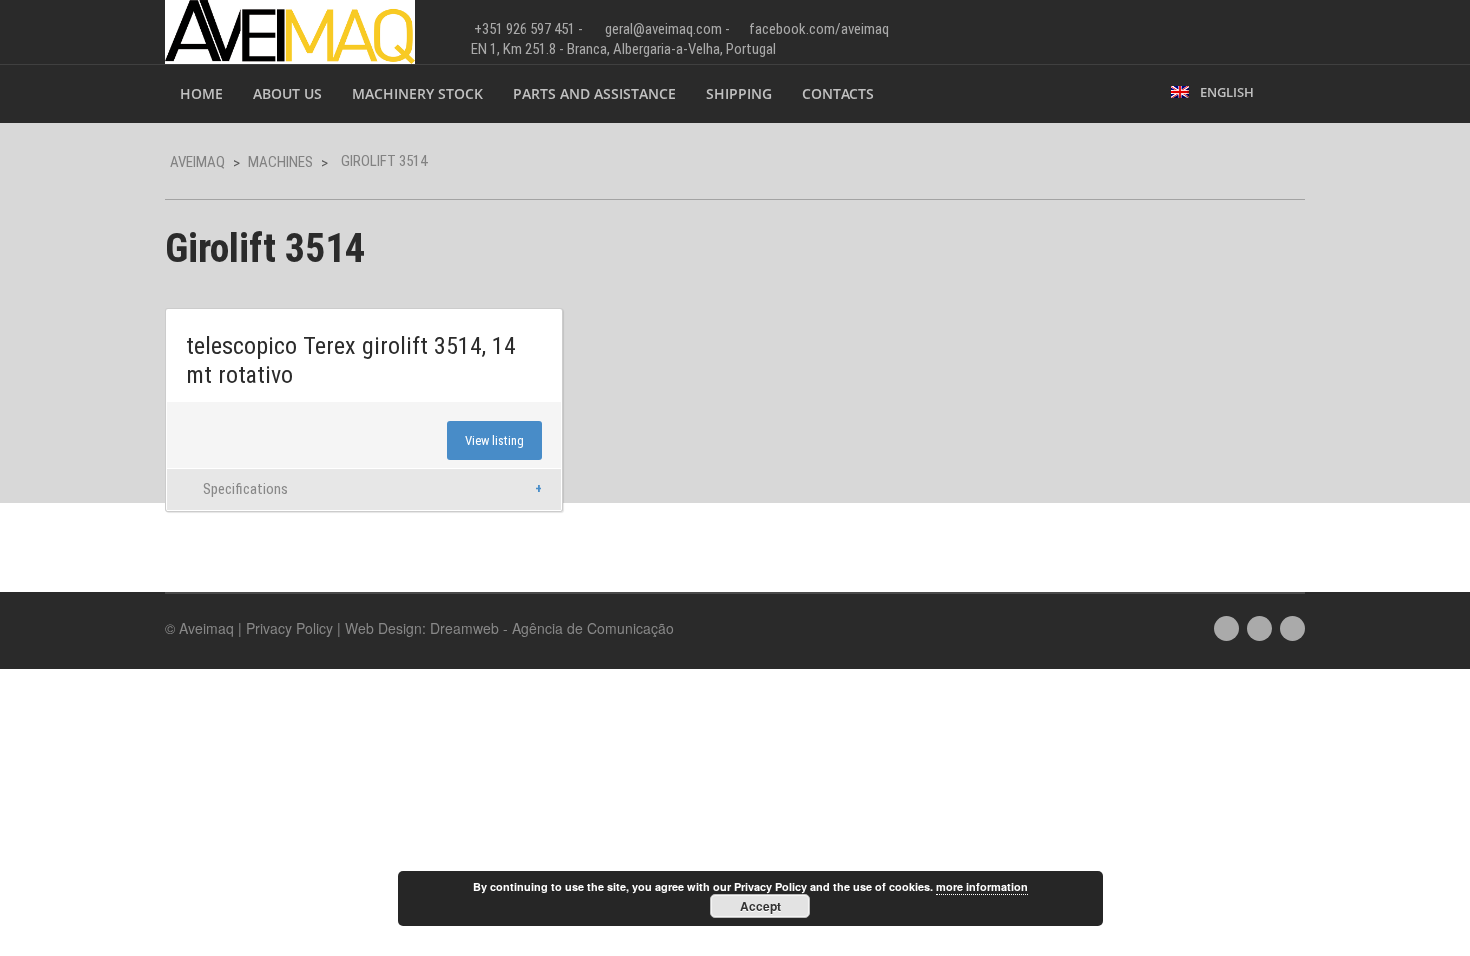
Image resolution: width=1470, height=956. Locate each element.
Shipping (739, 93)
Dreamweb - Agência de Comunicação (552, 628)
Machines (280, 162)
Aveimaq (197, 162)
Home (201, 93)
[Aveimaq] (290, 29)
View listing (494, 440)
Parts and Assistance (594, 93)
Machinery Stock (417, 93)
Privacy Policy (289, 628)
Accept (760, 906)
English (1224, 92)
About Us (287, 93)
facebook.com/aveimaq (819, 29)
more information (982, 886)
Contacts (838, 93)
